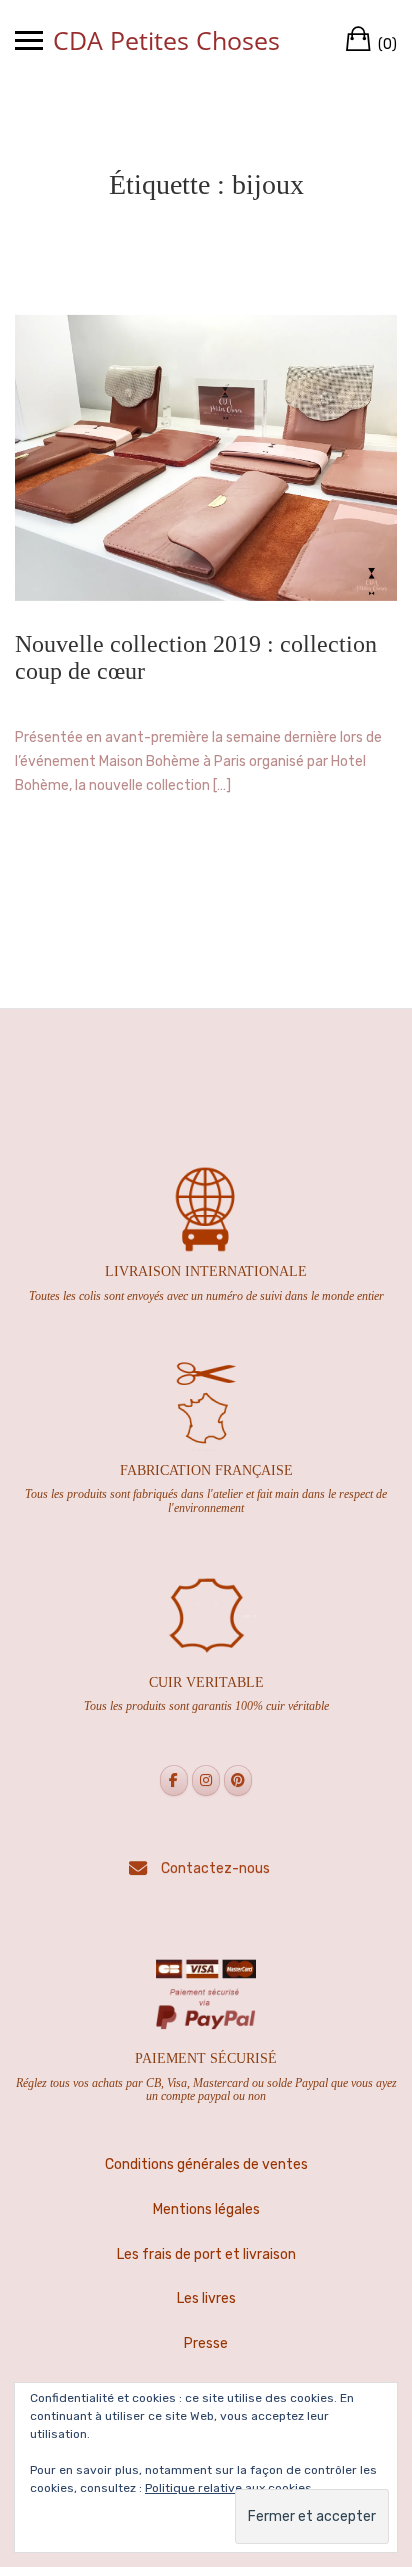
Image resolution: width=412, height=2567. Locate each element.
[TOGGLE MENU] (29, 40)
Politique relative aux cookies (228, 2488)
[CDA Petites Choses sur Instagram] (206, 1780)
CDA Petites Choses (166, 40)
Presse (206, 2343)
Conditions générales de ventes (206, 2164)
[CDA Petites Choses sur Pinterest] (238, 1780)
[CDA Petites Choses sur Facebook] (174, 1780)
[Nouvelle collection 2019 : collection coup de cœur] (206, 457)
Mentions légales (206, 2209)
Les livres (206, 2298)
